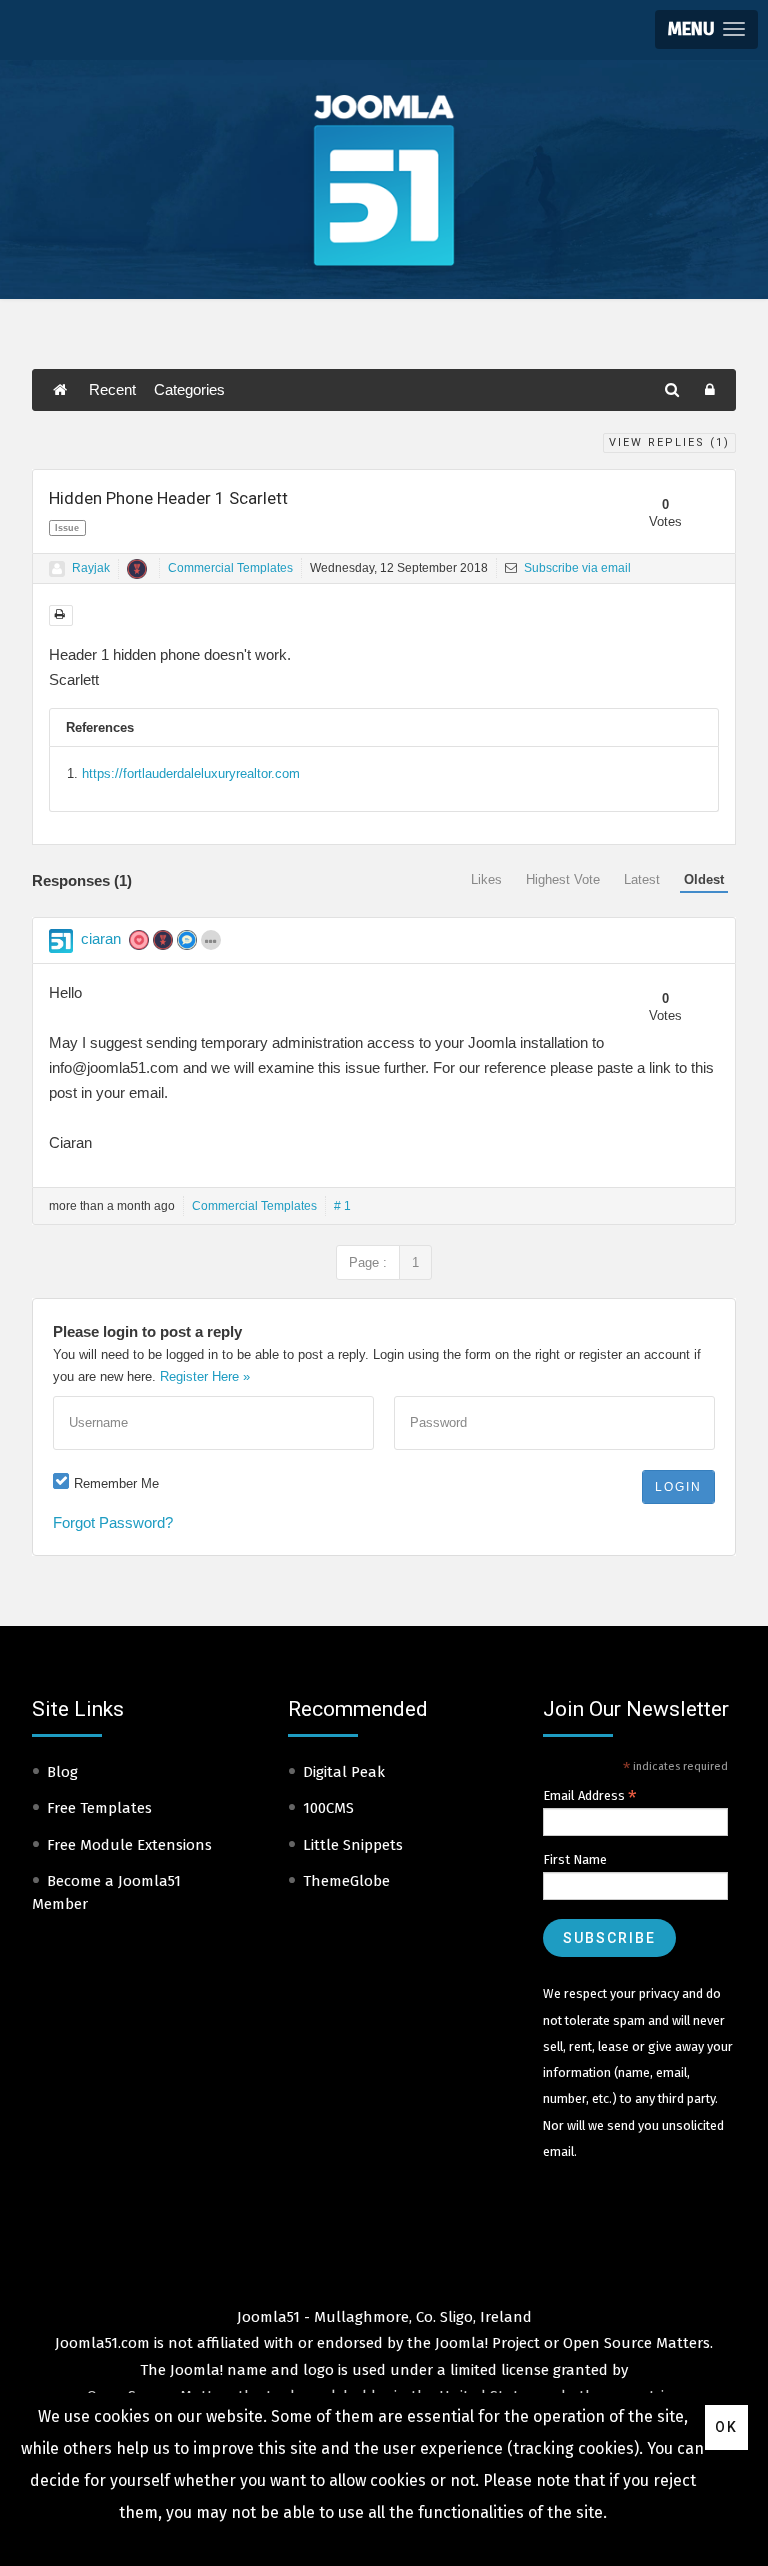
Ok (726, 2427)
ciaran (101, 938)
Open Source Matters (636, 2343)
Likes (486, 879)
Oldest (704, 879)
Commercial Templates (230, 568)
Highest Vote (563, 879)
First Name (575, 1859)
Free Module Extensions (129, 1845)
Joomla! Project (485, 2343)
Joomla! (196, 2370)
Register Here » (205, 1376)
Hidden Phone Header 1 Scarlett (168, 498)
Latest (642, 879)
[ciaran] (61, 941)
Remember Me (116, 1483)
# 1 (342, 1206)
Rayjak (91, 568)
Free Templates (99, 1808)
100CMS (328, 1808)
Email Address (590, 1796)
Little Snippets (353, 1845)
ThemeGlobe (346, 1881)
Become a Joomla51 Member (106, 1892)
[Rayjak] (57, 569)
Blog (62, 1772)
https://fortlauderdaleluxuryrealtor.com (191, 773)
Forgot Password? (113, 1522)
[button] (706, 29)
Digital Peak (344, 1772)
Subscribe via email (576, 568)
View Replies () (669, 442)
